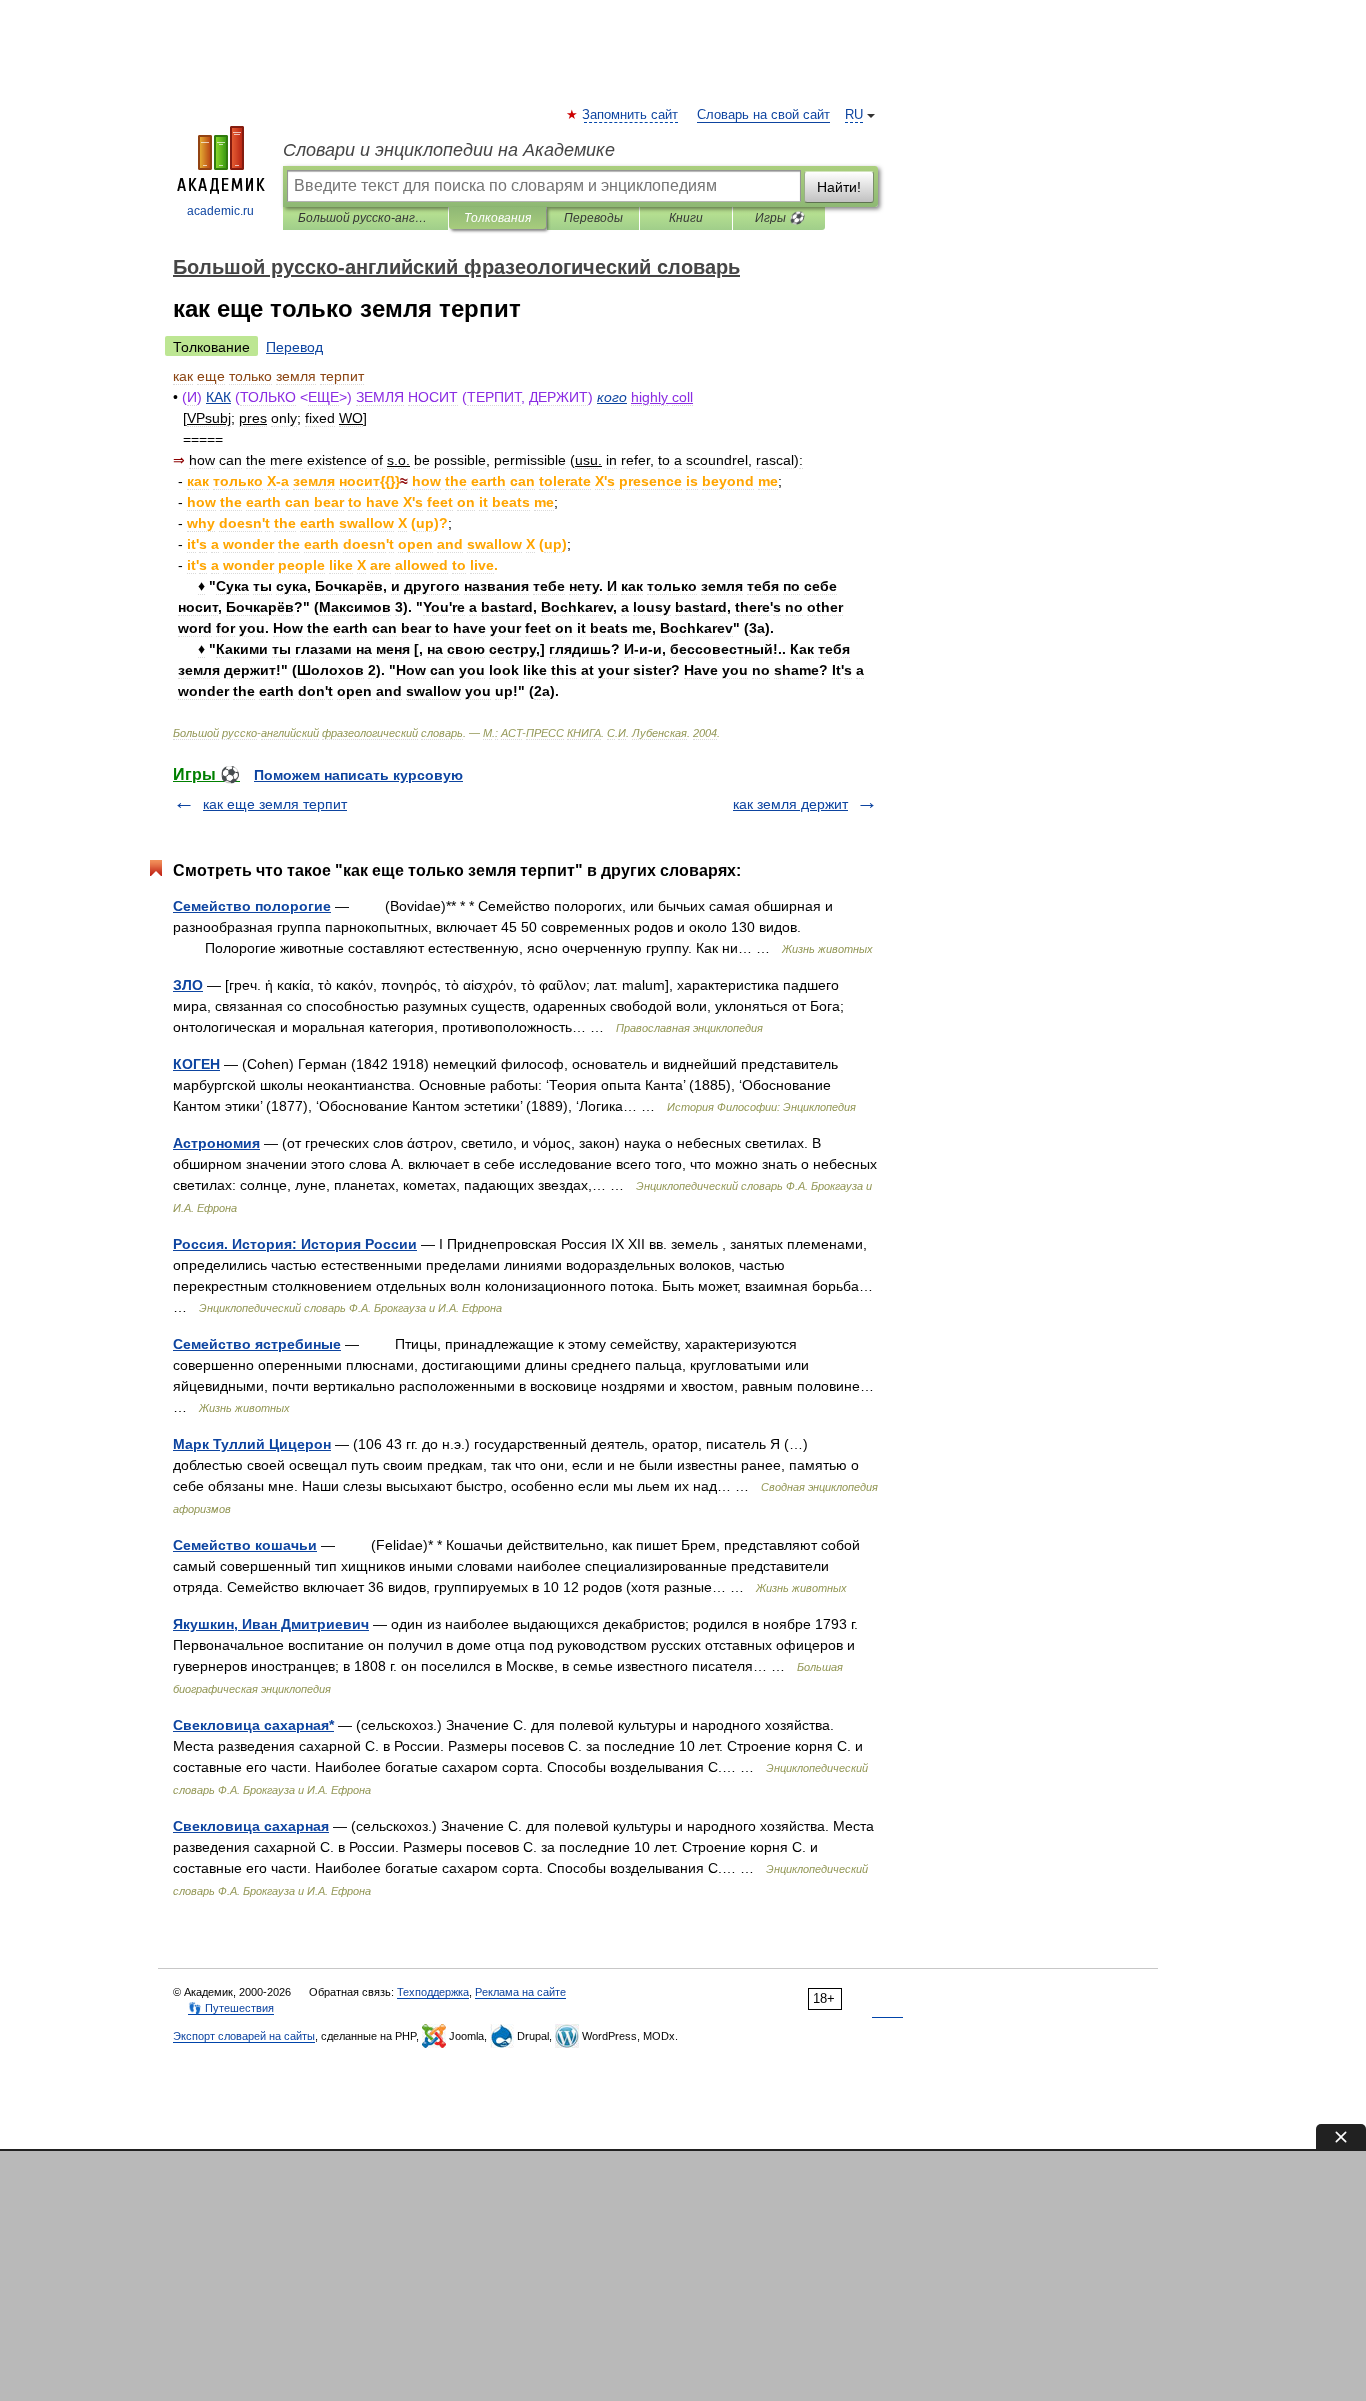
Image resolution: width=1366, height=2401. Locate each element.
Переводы (593, 218)
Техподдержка (433, 1992)
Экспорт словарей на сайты (244, 2036)
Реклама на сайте (520, 1992)
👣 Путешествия (231, 2008)
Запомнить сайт (631, 115)
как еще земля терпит (275, 804)
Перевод (294, 347)
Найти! (839, 187)
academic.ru (220, 211)
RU (854, 115)
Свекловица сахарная (251, 1826)
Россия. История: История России (295, 1244)
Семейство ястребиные (257, 1344)
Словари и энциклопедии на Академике (449, 150)
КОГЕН (196, 1064)
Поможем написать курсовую (358, 775)
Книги (686, 218)
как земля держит (790, 804)
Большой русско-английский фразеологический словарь (365, 218)
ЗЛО (188, 985)
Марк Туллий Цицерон (252, 1444)
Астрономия (216, 1143)
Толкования (497, 218)
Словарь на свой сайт (763, 115)
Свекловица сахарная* (253, 1725)
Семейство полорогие (252, 906)
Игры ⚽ (779, 218)
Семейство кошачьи (245, 1545)
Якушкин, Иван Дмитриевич (271, 1624)
